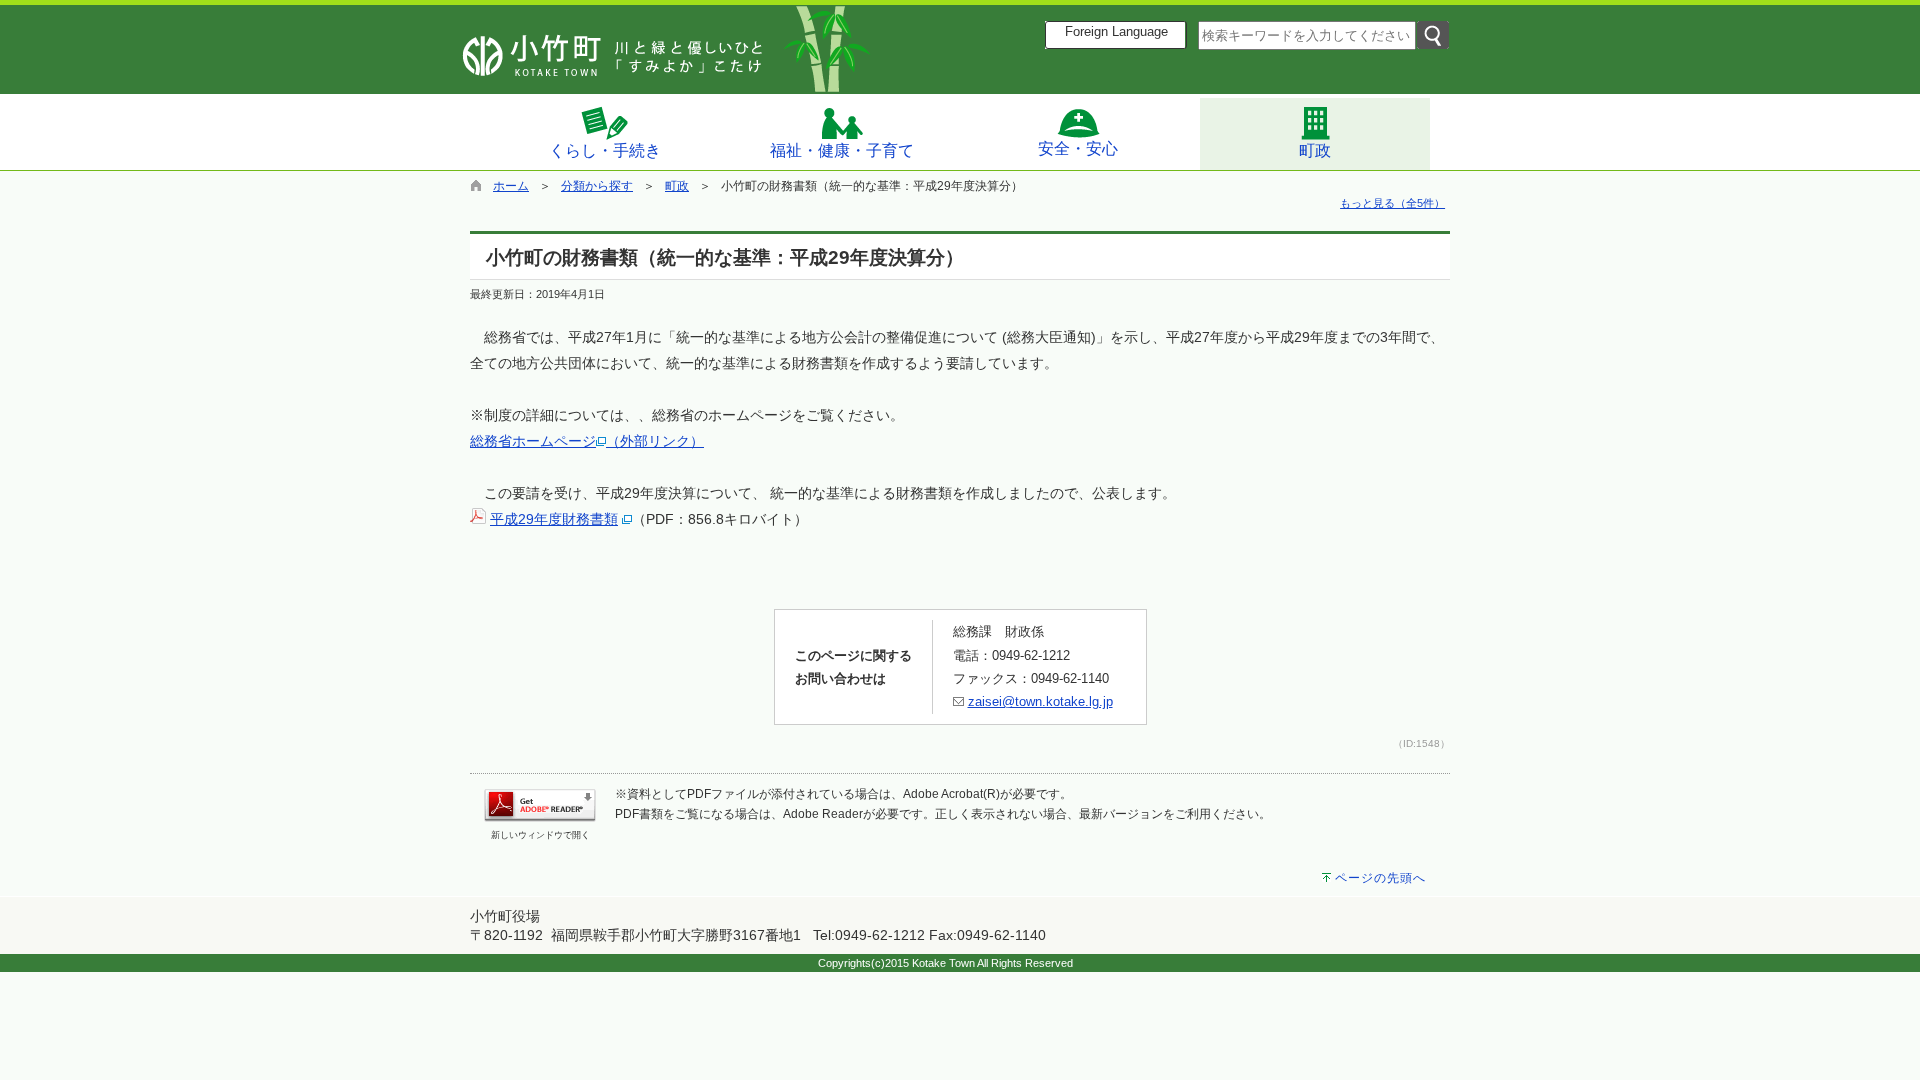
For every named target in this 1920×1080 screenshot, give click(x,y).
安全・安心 (1078, 148)
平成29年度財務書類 (554, 519)
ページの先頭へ (1380, 878)
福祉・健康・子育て (842, 150)
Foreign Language (1116, 32)
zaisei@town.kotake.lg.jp (1040, 701)
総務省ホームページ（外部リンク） (587, 441)
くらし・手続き (605, 150)
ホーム (511, 186)
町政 (1315, 150)
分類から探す (597, 186)
